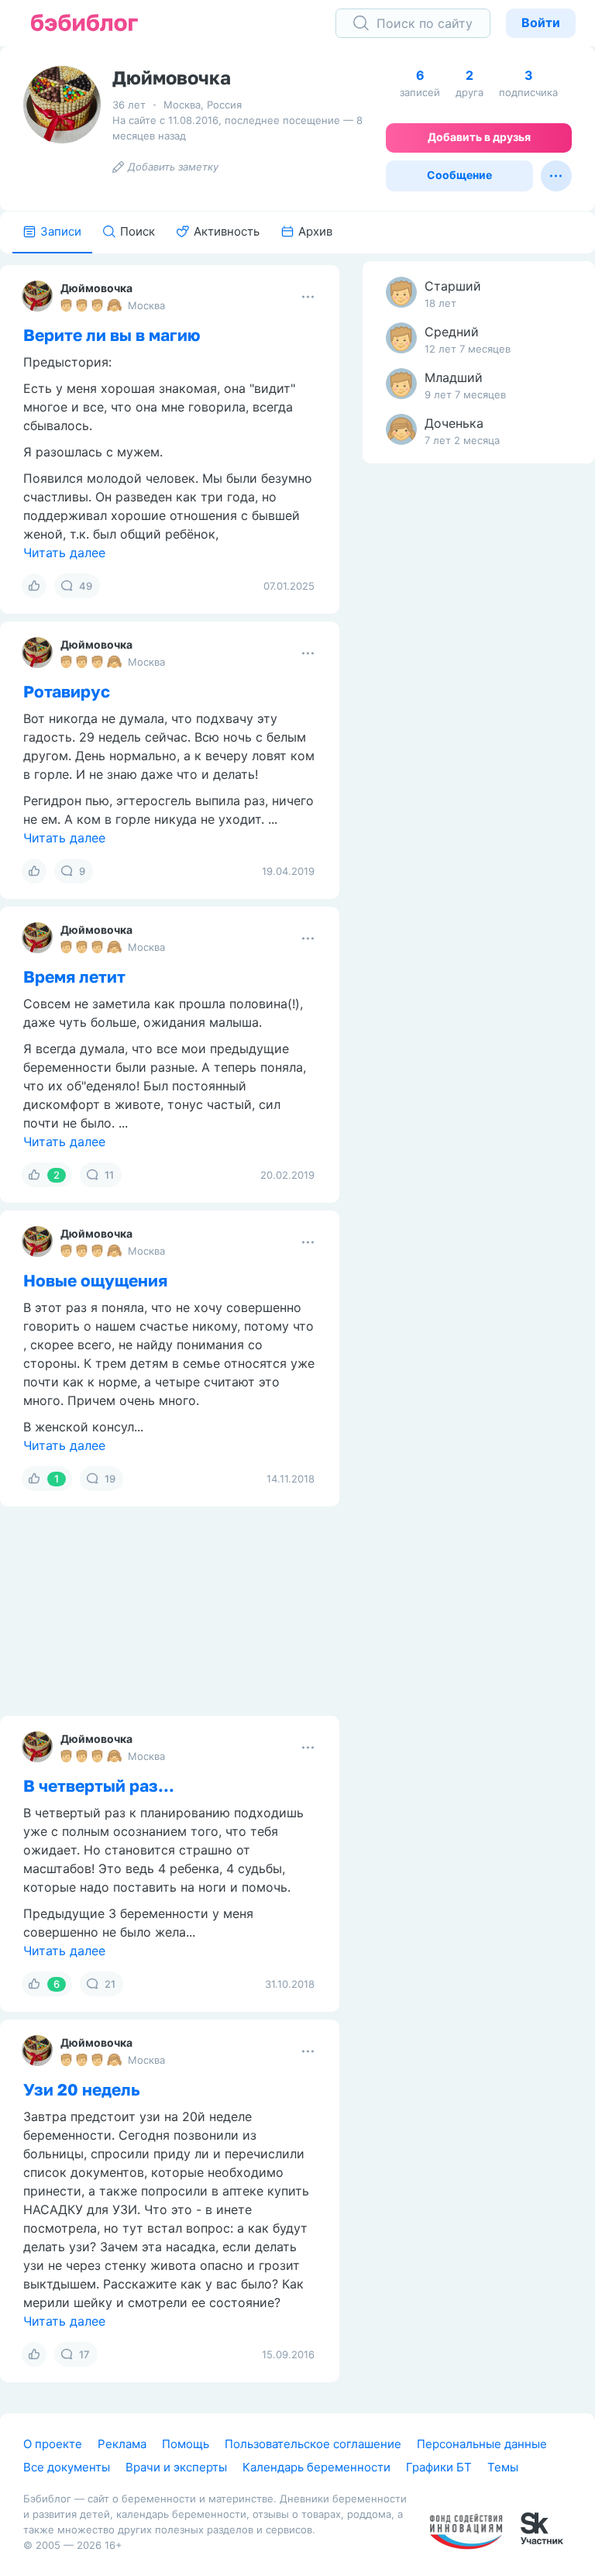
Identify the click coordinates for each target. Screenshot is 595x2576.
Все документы (67, 2467)
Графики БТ (439, 2467)
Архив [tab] (315, 231)
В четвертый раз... (99, 1786)
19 (110, 1479)
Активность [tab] (227, 231)
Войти (541, 22)
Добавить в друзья (479, 137)
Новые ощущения (95, 1280)
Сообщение (459, 175)
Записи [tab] (61, 231)
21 (110, 1984)
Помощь (186, 2444)
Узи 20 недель (82, 2089)
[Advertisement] (479, 719)
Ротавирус (67, 691)
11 (109, 1175)
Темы (503, 2467)
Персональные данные (482, 2444)
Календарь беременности (316, 2467)
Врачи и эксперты (176, 2467)
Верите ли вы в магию (112, 335)
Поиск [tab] (138, 231)
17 (84, 2354)
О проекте (53, 2444)
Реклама (122, 2444)
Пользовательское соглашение (313, 2444)
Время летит (74, 976)
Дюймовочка (96, 288)
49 (86, 586)
